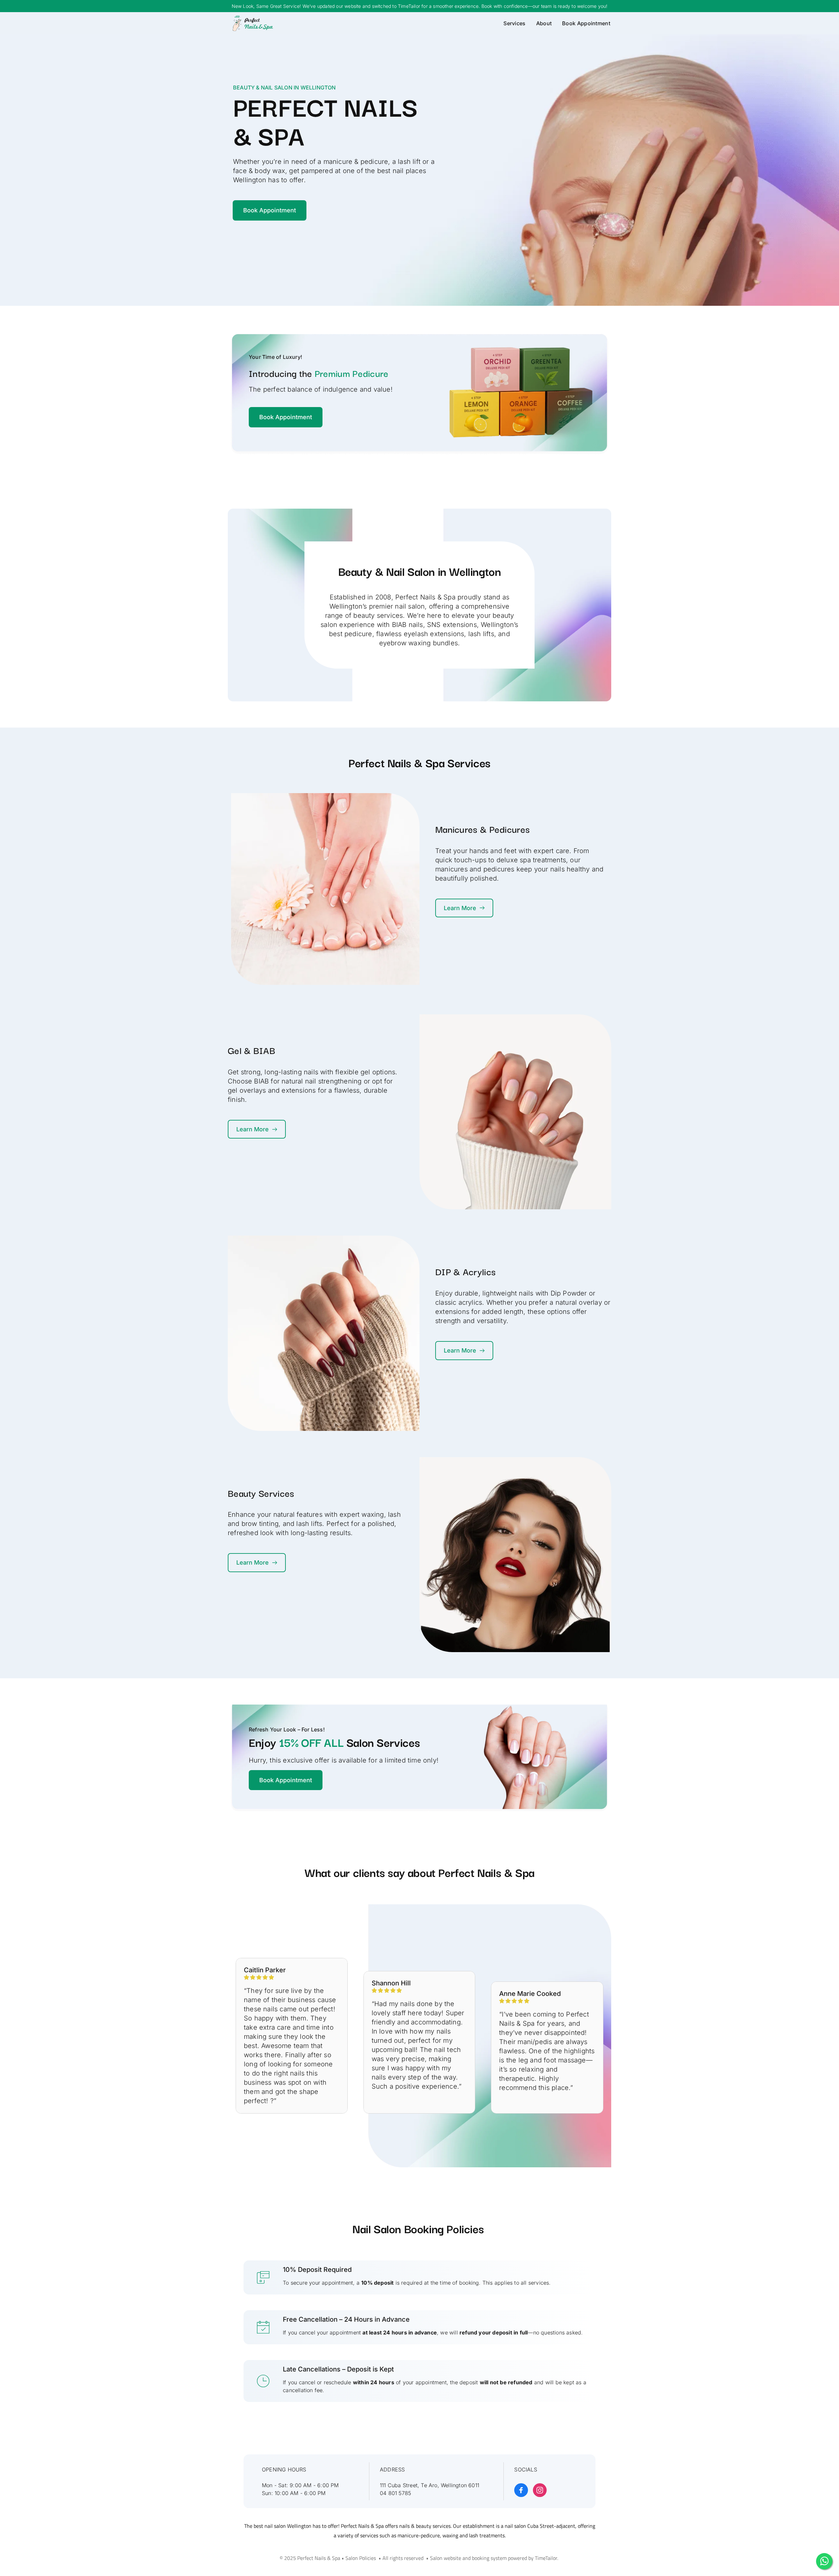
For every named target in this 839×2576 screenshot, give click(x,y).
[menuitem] (512, 23)
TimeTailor (546, 2558)
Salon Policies (361, 2558)
